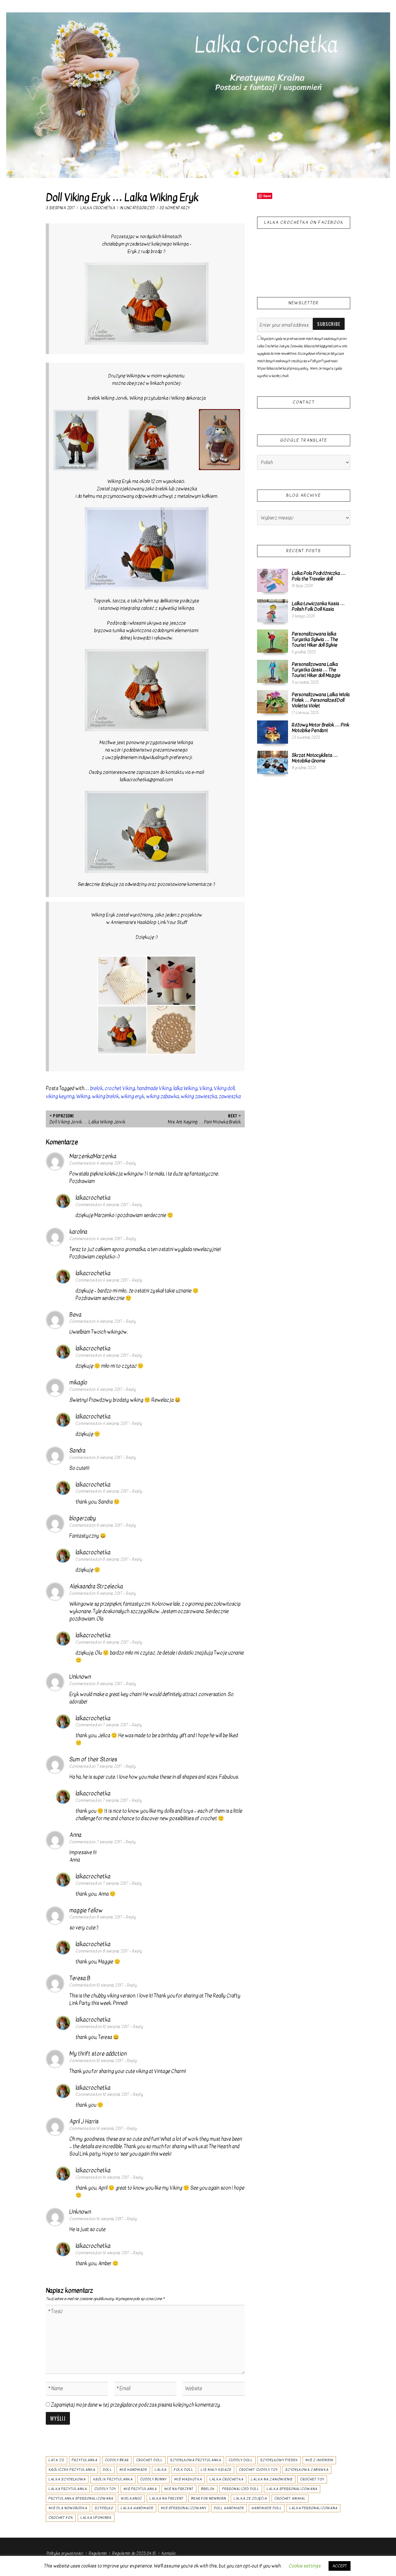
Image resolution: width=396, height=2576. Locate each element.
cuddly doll (241, 2460)
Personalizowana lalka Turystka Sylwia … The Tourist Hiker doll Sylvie (315, 639)
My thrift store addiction (98, 2054)
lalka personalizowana (313, 2508)
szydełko (104, 2508)
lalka (161, 2470)
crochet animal (290, 2498)
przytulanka (85, 2460)
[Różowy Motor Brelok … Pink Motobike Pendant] (273, 732)
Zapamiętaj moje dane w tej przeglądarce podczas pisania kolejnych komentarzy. (136, 2405)
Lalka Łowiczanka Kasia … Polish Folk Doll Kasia (318, 606)
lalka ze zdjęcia (250, 2498)
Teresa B (80, 1978)
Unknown (80, 1677)
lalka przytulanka (68, 2489)
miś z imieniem (319, 2460)
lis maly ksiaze (216, 2470)
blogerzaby (83, 1518)
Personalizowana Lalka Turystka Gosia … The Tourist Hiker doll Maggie (316, 670)
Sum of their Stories (93, 1759)
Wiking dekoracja (188, 398)
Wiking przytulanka (149, 398)
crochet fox (61, 2518)
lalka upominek (96, 2518)
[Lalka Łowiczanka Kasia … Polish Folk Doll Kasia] (273, 611)
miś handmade (133, 2470)
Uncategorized (140, 208)
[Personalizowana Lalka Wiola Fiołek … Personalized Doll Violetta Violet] (273, 702)
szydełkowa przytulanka (196, 2460)
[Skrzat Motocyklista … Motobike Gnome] (273, 762)
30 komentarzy (175, 208)
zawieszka (230, 1096)
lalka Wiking (185, 1088)
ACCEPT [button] (340, 2566)
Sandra (77, 1451)
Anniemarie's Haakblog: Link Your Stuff (149, 922)
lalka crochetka (226, 2479)
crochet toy (312, 2479)
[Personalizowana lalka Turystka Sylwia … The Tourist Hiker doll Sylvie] (273, 641)
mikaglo (78, 1383)
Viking (206, 1088)
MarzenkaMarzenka (93, 1156)
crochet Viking (120, 1088)
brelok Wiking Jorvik (108, 398)
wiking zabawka (162, 1096)
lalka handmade (137, 2508)
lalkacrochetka (93, 1198)
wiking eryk (132, 1096)
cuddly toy (105, 2489)
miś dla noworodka (68, 2508)
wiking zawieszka (199, 1096)
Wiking (83, 1096)
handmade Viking (154, 1088)
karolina (78, 1232)
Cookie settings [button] (305, 2566)
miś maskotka (188, 2479)
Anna (75, 1835)
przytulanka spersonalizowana (81, 2498)
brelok (96, 1088)
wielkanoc (131, 2498)
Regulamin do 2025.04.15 (134, 2553)
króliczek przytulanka (72, 2470)
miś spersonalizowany (184, 2508)
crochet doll (149, 2460)
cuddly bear (117, 2460)
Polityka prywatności (65, 2553)
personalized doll (241, 2489)
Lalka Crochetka (98, 208)
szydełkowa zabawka (307, 2470)
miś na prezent (179, 2489)
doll (107, 2470)
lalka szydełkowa (67, 2479)
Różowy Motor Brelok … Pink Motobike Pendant (321, 728)
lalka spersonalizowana (292, 2489)
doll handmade (229, 2508)
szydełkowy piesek (279, 2460)
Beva (75, 1315)
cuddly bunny (153, 2479)
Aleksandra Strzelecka (96, 1586)
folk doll (184, 2470)
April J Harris (84, 2122)
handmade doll (267, 2508)
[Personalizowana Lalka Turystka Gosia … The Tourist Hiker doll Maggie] (273, 671)
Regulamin (98, 2553)
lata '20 (56, 2460)
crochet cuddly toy (258, 2470)
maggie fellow (86, 1910)
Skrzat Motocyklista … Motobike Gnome (315, 758)
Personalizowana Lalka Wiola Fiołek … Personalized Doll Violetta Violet (321, 700)
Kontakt (169, 2553)
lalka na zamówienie (272, 2479)
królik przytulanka (113, 2479)
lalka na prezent (167, 2498)
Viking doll (224, 1088)
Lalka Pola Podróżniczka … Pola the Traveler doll (319, 576)
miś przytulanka (140, 2489)
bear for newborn (209, 2498)
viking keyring (60, 1096)
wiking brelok (105, 1096)
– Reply (129, 1163)
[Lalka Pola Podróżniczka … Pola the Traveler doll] (273, 580)
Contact (304, 402)
